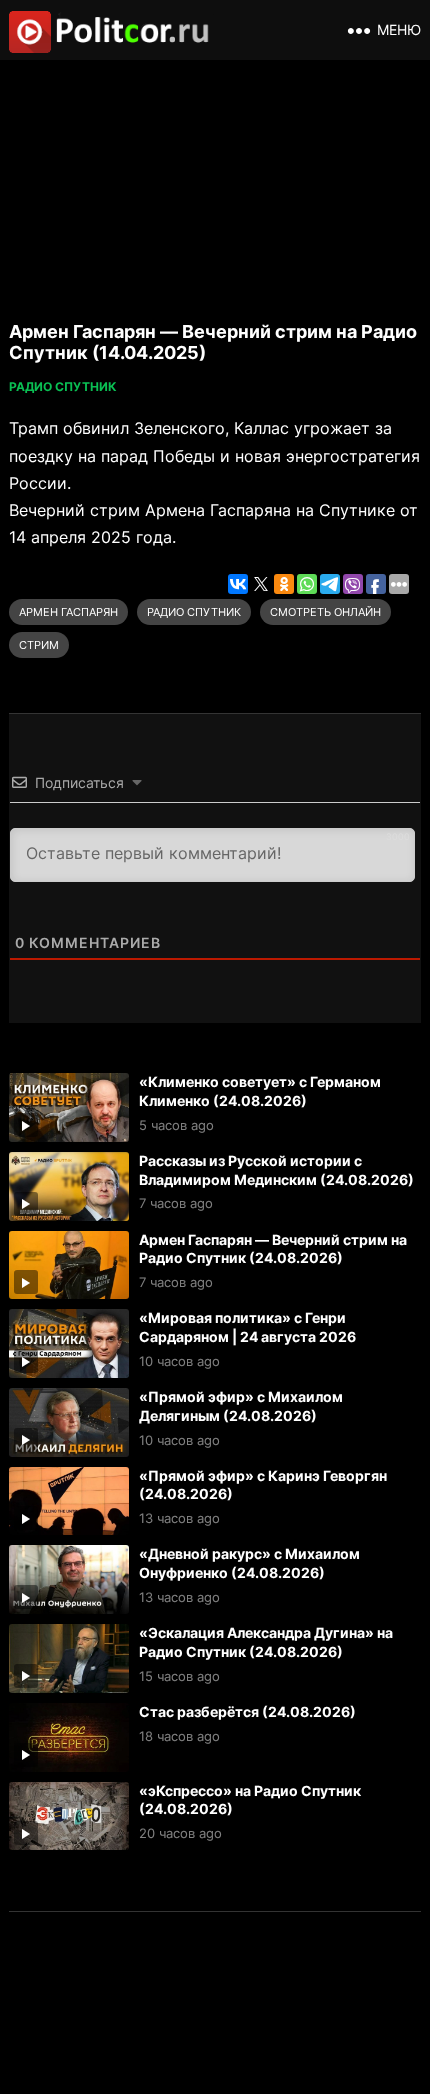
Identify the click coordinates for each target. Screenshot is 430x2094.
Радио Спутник (63, 386)
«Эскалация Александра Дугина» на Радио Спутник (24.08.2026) (266, 1642)
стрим (39, 645)
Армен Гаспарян (68, 612)
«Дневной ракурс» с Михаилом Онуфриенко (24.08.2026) (249, 1563)
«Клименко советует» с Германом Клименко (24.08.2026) (260, 1091)
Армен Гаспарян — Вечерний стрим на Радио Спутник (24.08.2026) (273, 1249)
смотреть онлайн (325, 612)
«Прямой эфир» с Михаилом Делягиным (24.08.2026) (241, 1406)
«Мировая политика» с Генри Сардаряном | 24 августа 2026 (247, 1327)
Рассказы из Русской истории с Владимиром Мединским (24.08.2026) (276, 1170)
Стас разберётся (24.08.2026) (247, 1711)
